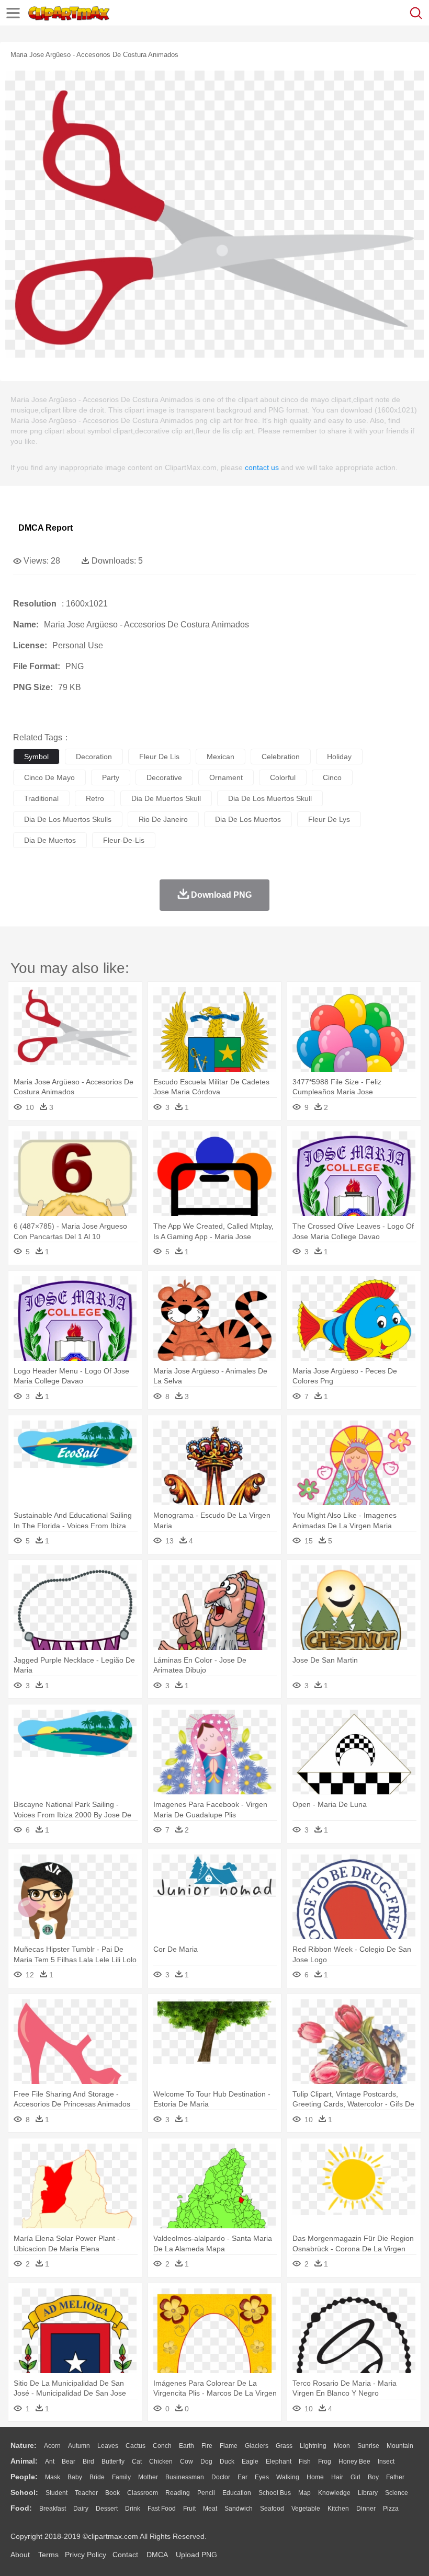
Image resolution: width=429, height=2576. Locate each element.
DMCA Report (46, 528)
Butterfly (113, 2461)
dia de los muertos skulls (68, 819)
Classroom (143, 2493)
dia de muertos (50, 840)
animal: (24, 2461)
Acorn (52, 2446)
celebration (281, 757)
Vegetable (306, 2509)
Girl (355, 2477)
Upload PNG (196, 2555)
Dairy (81, 2509)
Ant (50, 2461)
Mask (53, 2477)
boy (373, 2477)
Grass (284, 2446)
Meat (210, 2509)
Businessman (185, 2477)
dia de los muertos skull (270, 798)
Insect (386, 2461)
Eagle (250, 2461)
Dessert (107, 2509)
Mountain (400, 2446)
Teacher (86, 2493)
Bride (97, 2477)
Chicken (161, 2461)
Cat (137, 2461)
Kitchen (338, 2509)
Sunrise (368, 2446)
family (121, 2477)
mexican (221, 757)
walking (288, 2477)
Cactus (136, 2446)
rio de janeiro (163, 819)
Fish (305, 2461)
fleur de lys (329, 819)
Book (112, 2493)
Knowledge (334, 2493)
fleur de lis (159, 757)
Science (397, 2493)
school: (24, 2492)
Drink (133, 2509)
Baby (75, 2477)
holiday (339, 757)
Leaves (108, 2446)
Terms (48, 2555)
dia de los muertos (248, 819)
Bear (69, 2461)
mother (148, 2477)
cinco (332, 777)
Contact (125, 2555)
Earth (187, 2446)
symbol (36, 757)
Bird (88, 2461)
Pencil (206, 2493)
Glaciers (257, 2446)
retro (95, 798)
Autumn (79, 2446)
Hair (337, 2477)
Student (57, 2493)
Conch (162, 2446)
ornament (226, 777)
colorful (283, 777)
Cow (187, 2461)
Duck (227, 2461)
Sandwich (239, 2509)
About (20, 2555)
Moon (342, 2446)
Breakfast (53, 2509)
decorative (164, 777)
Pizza (391, 2509)
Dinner (366, 2509)
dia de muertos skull (166, 798)
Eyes (262, 2477)
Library (368, 2493)
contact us (262, 467)
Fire (207, 2446)
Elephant (279, 2461)
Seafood (272, 2509)
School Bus (275, 2493)
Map (304, 2493)
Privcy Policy (86, 2555)
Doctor (221, 2477)
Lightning (313, 2446)
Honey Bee (354, 2461)
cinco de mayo (49, 777)
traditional (41, 798)
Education (237, 2493)
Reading (178, 2493)
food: (21, 2508)
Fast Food (162, 2509)
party (111, 777)
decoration (94, 757)
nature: (24, 2445)
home (315, 2477)
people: (24, 2477)
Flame (229, 2446)
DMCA (157, 2555)
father (395, 2477)
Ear (242, 2477)
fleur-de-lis (124, 840)
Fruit (189, 2509)
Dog (206, 2461)
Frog (325, 2461)
